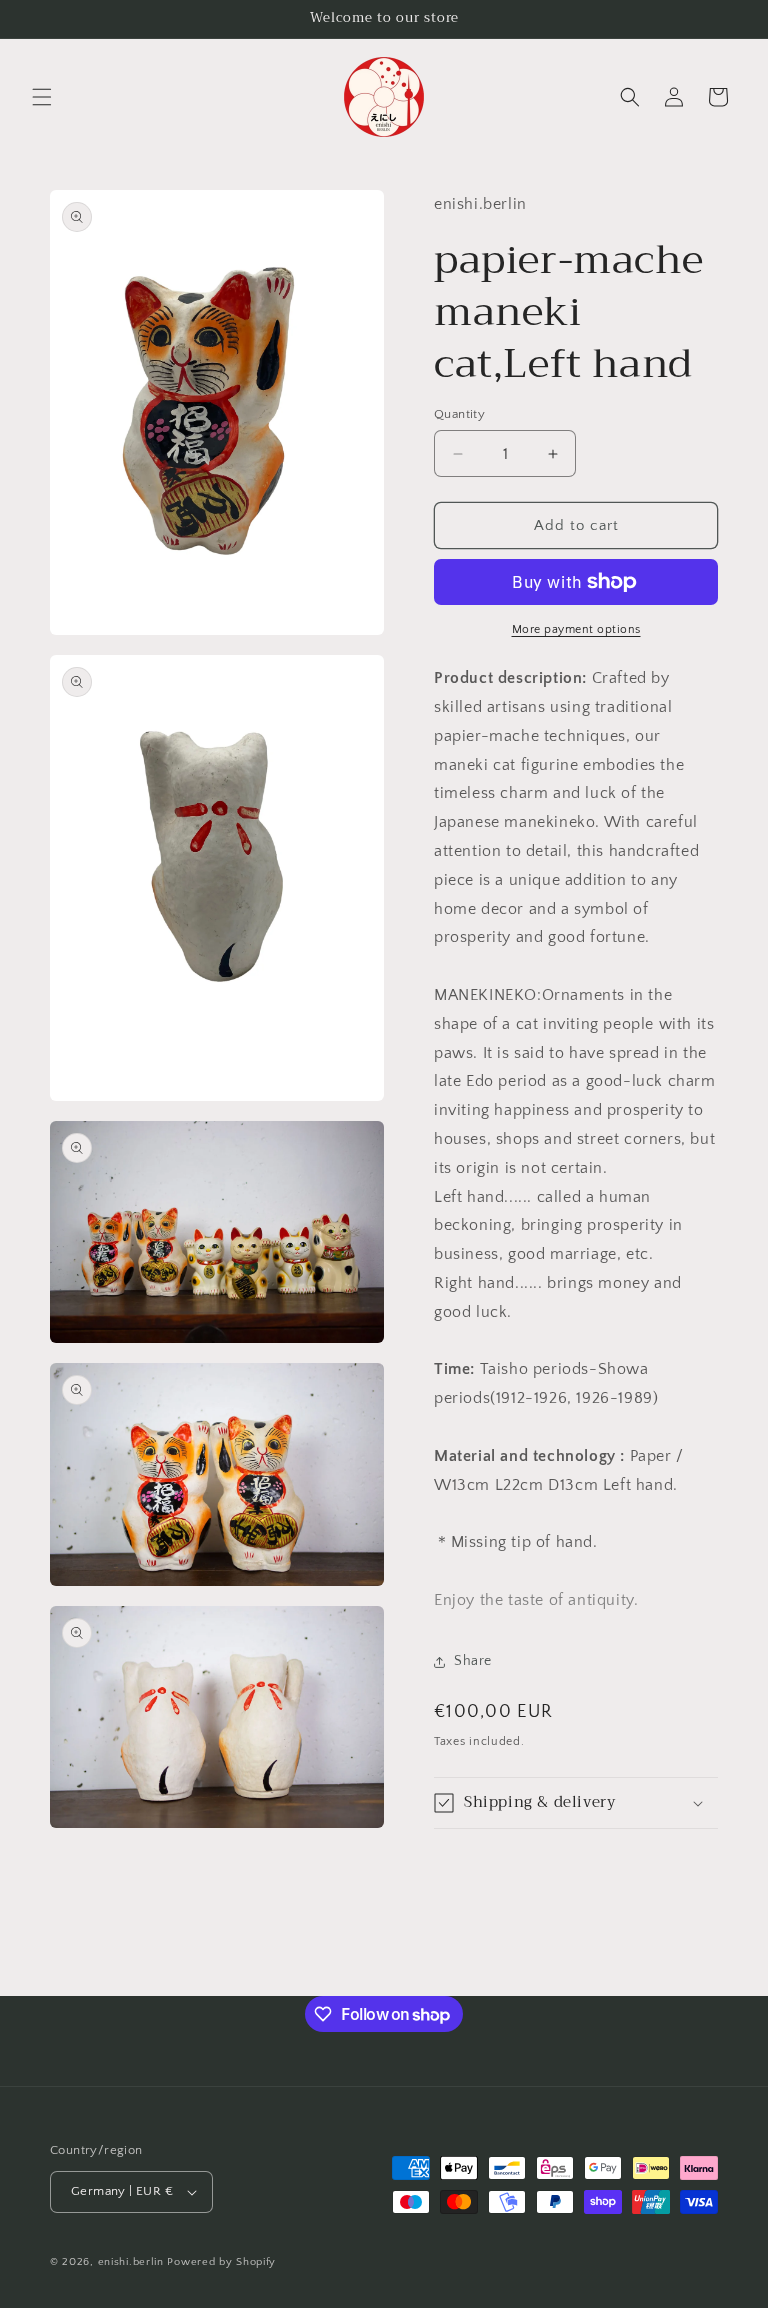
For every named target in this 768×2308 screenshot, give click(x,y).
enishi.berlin (131, 2262)
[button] (42, 97)
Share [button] (473, 1661)
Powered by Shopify (221, 2262)
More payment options (576, 629)
